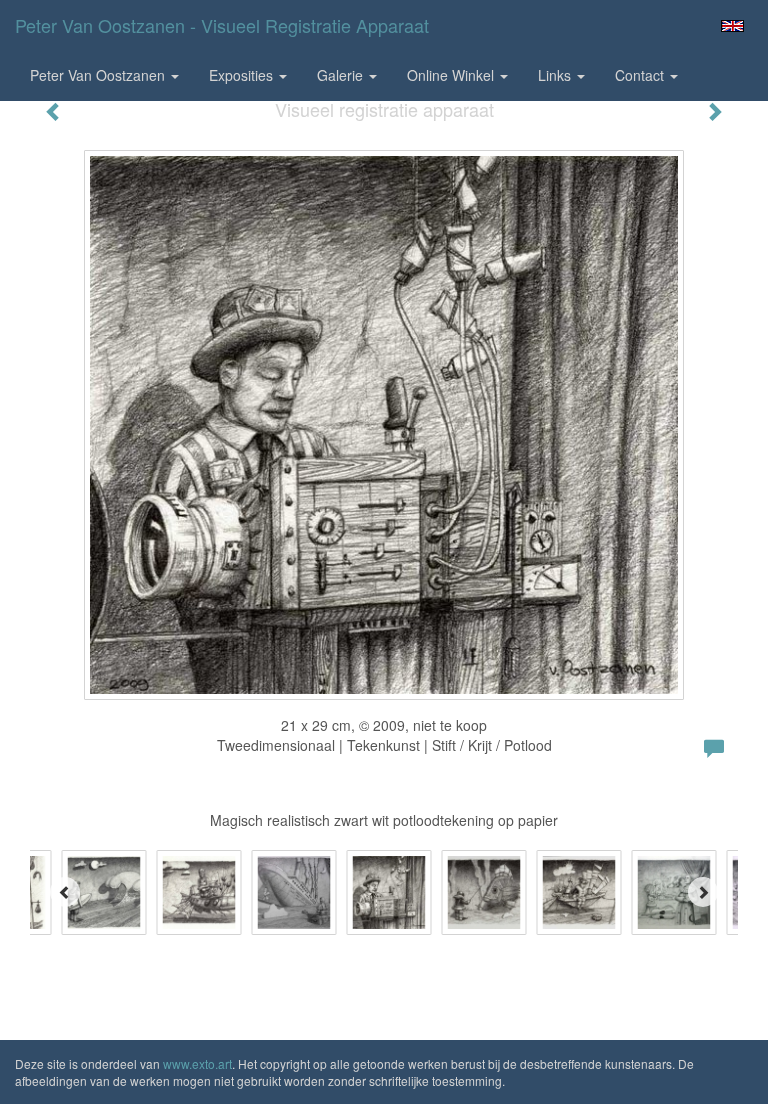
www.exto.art (197, 1063)
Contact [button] (641, 75)
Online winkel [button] (452, 75)
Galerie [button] (342, 75)
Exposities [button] (243, 75)
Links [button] (556, 75)
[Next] (703, 892)
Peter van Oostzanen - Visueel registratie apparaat (222, 25)
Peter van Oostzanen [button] (99, 75)
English (732, 26)
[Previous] (65, 892)
